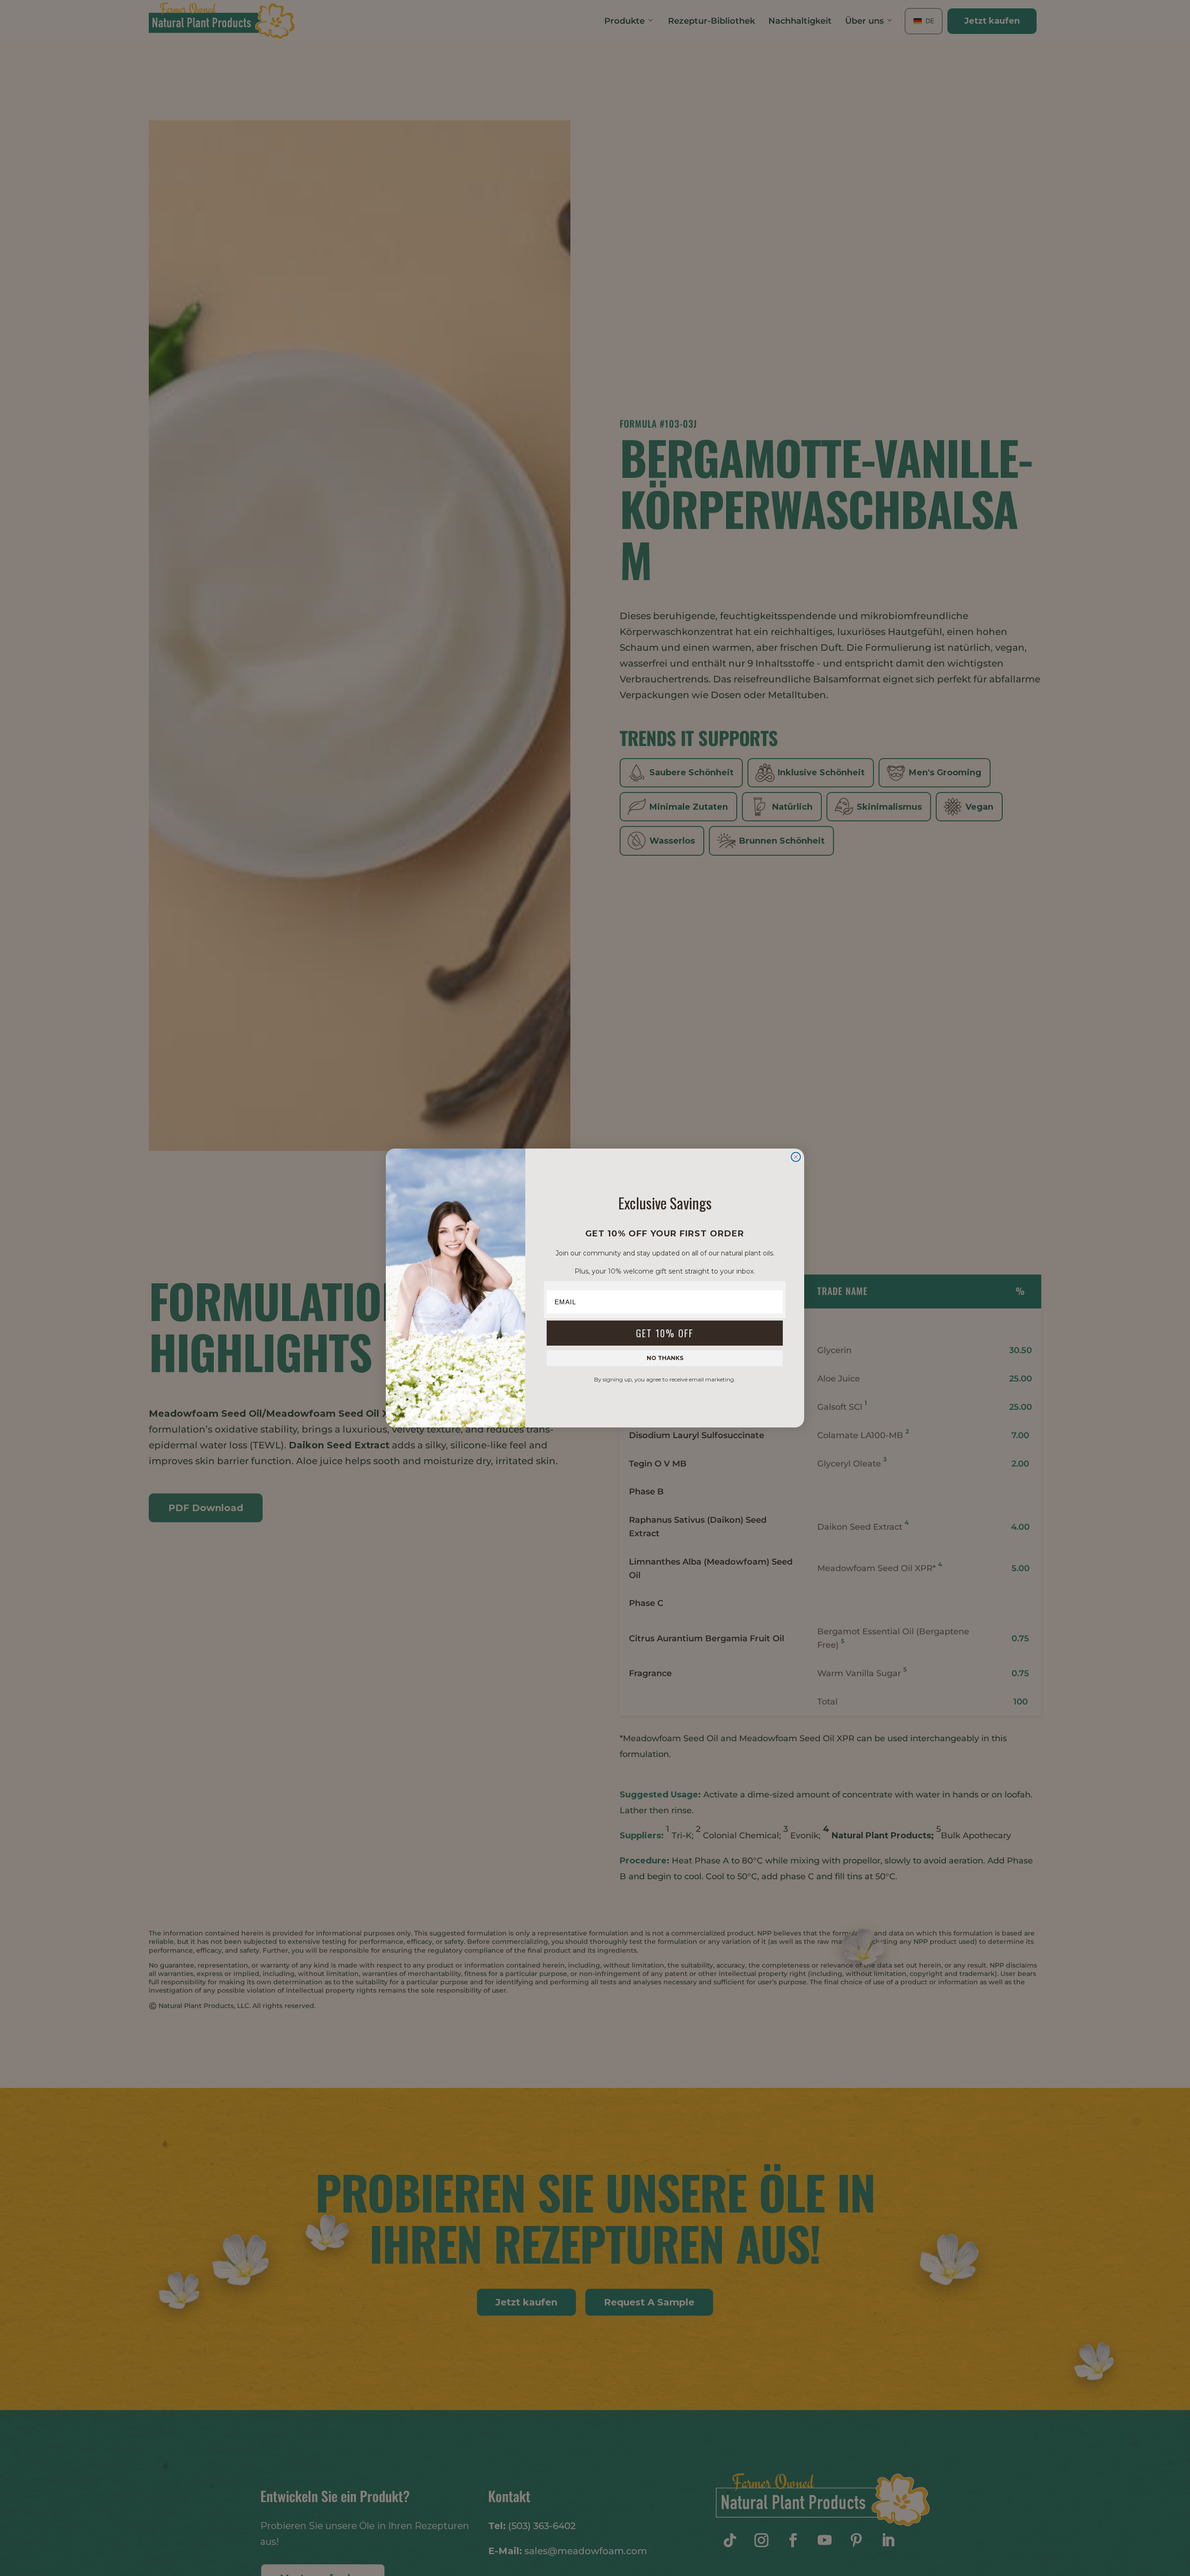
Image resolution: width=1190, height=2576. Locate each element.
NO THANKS (665, 1358)
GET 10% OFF (665, 1333)
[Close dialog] (796, 1157)
